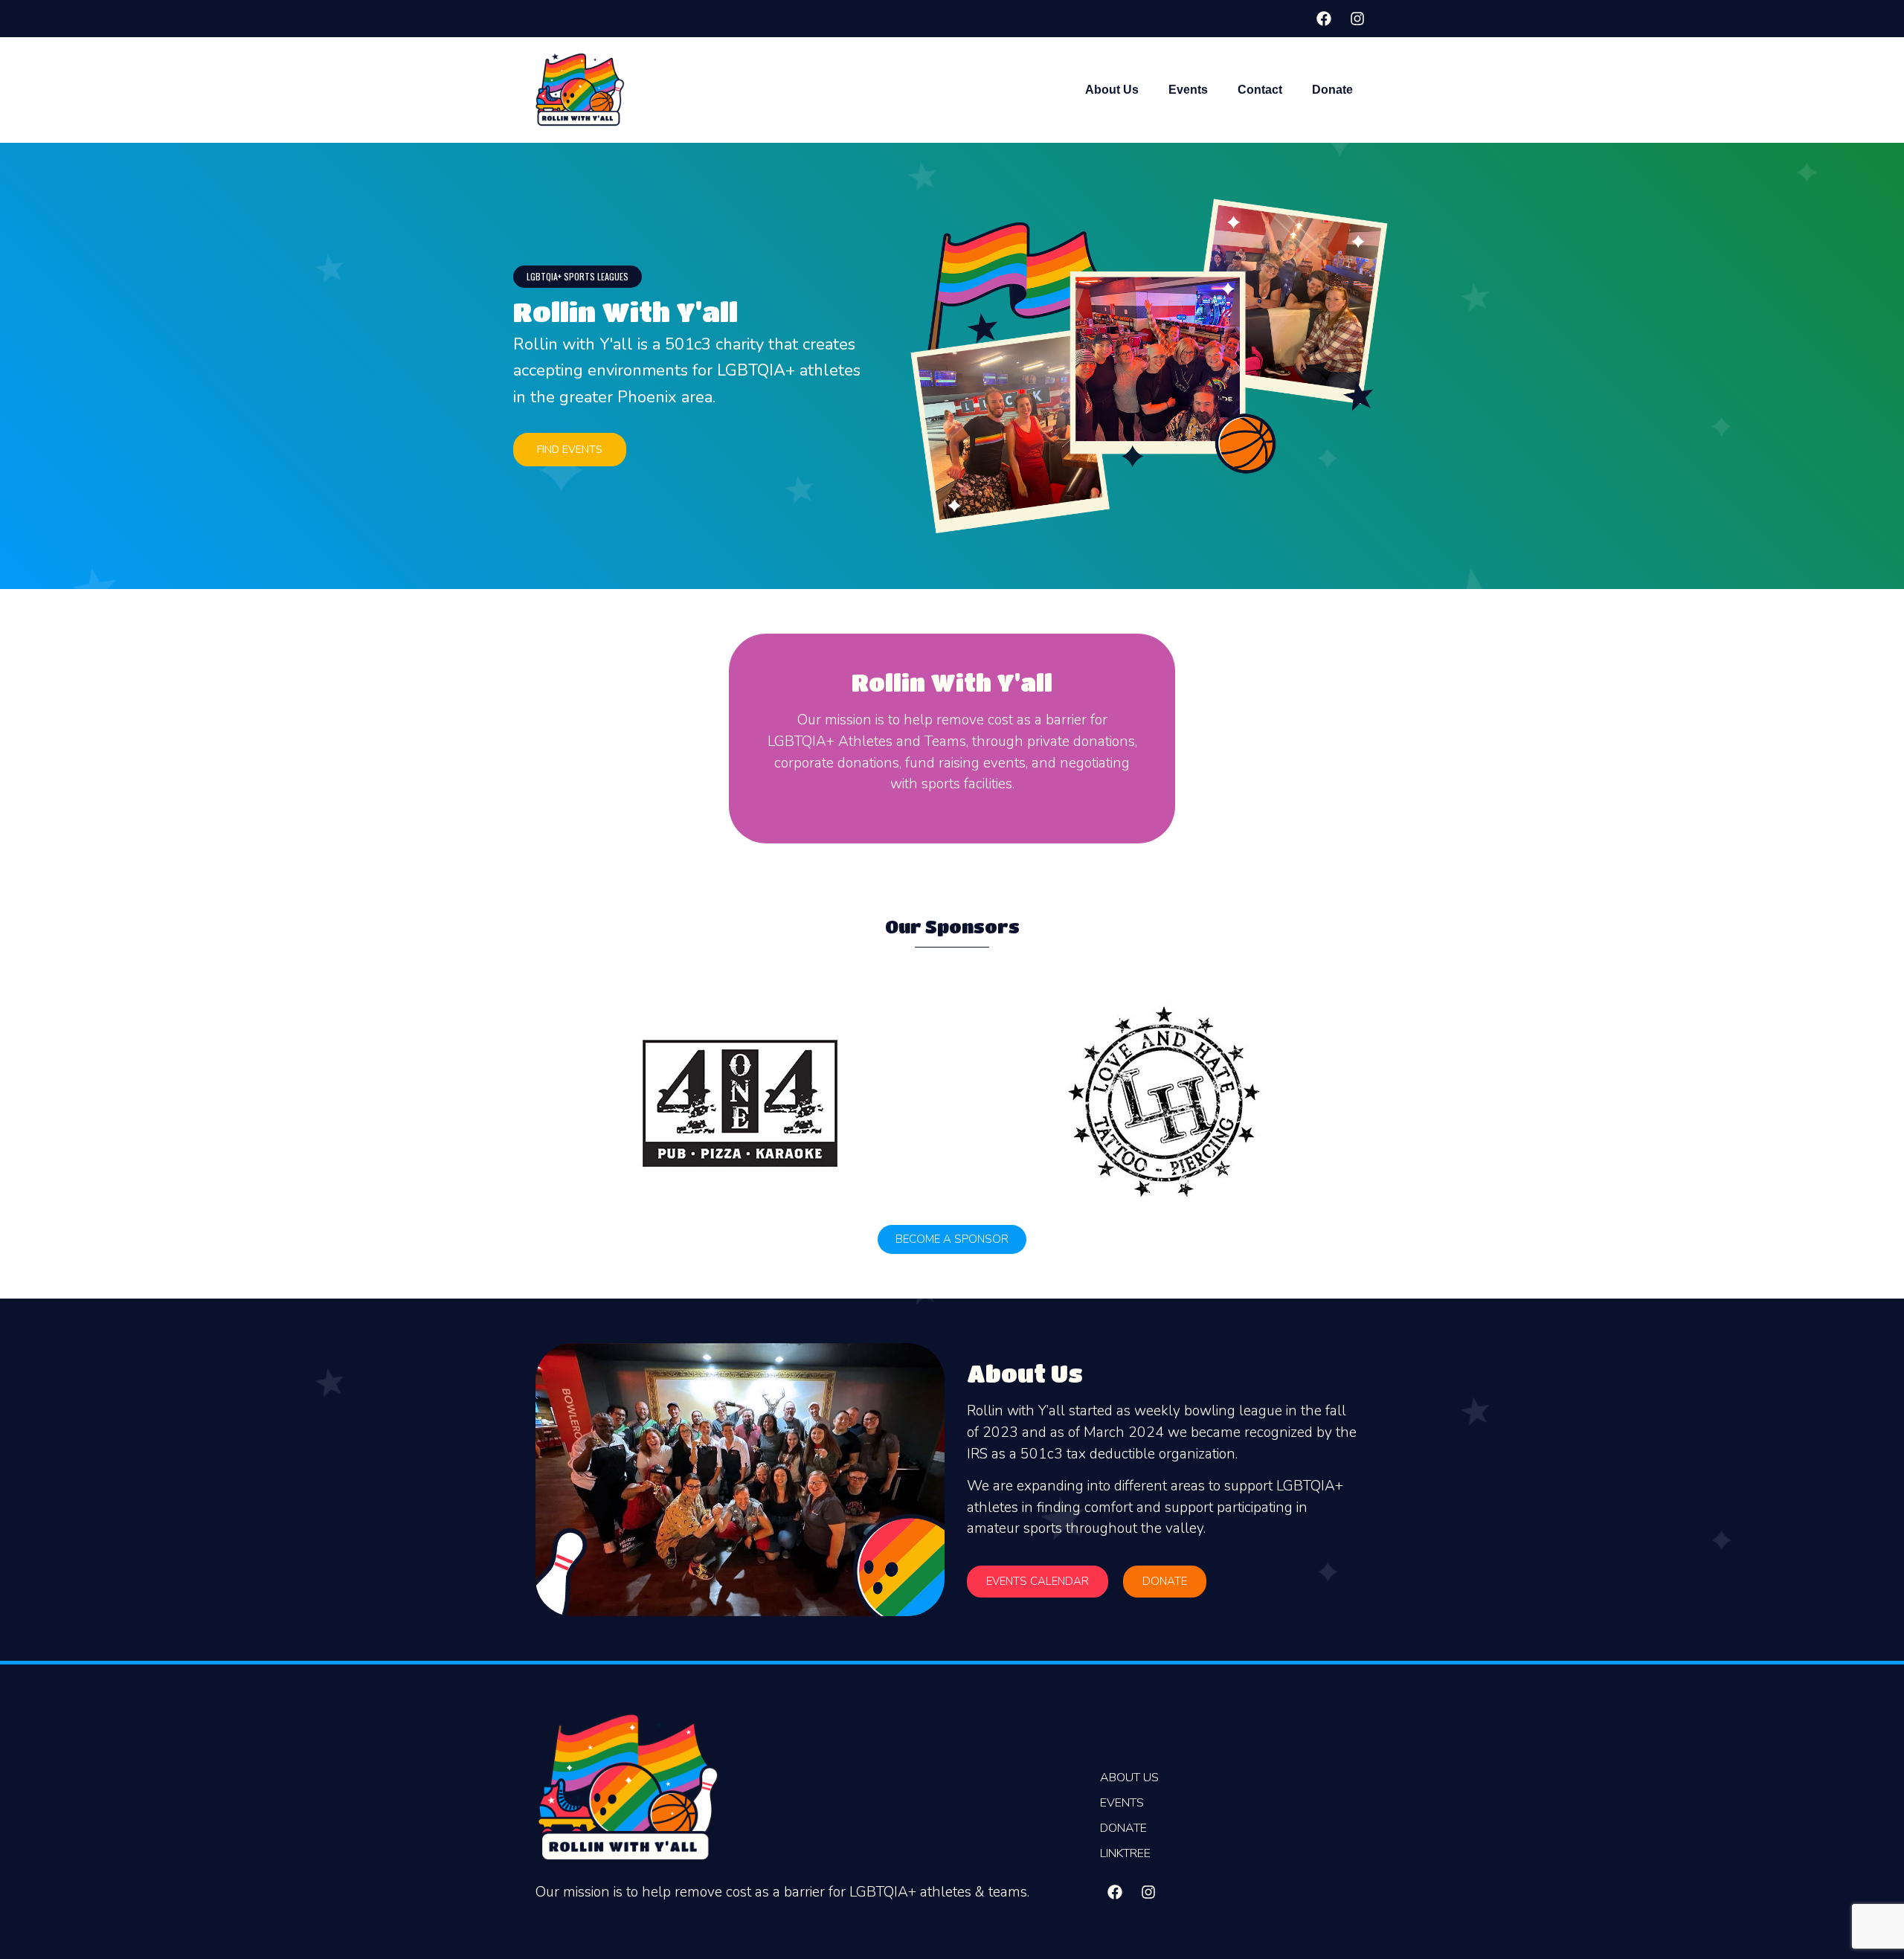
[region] (952, 366)
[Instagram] (1357, 19)
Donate (1332, 90)
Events (1188, 90)
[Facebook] (1324, 19)
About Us (1112, 90)
